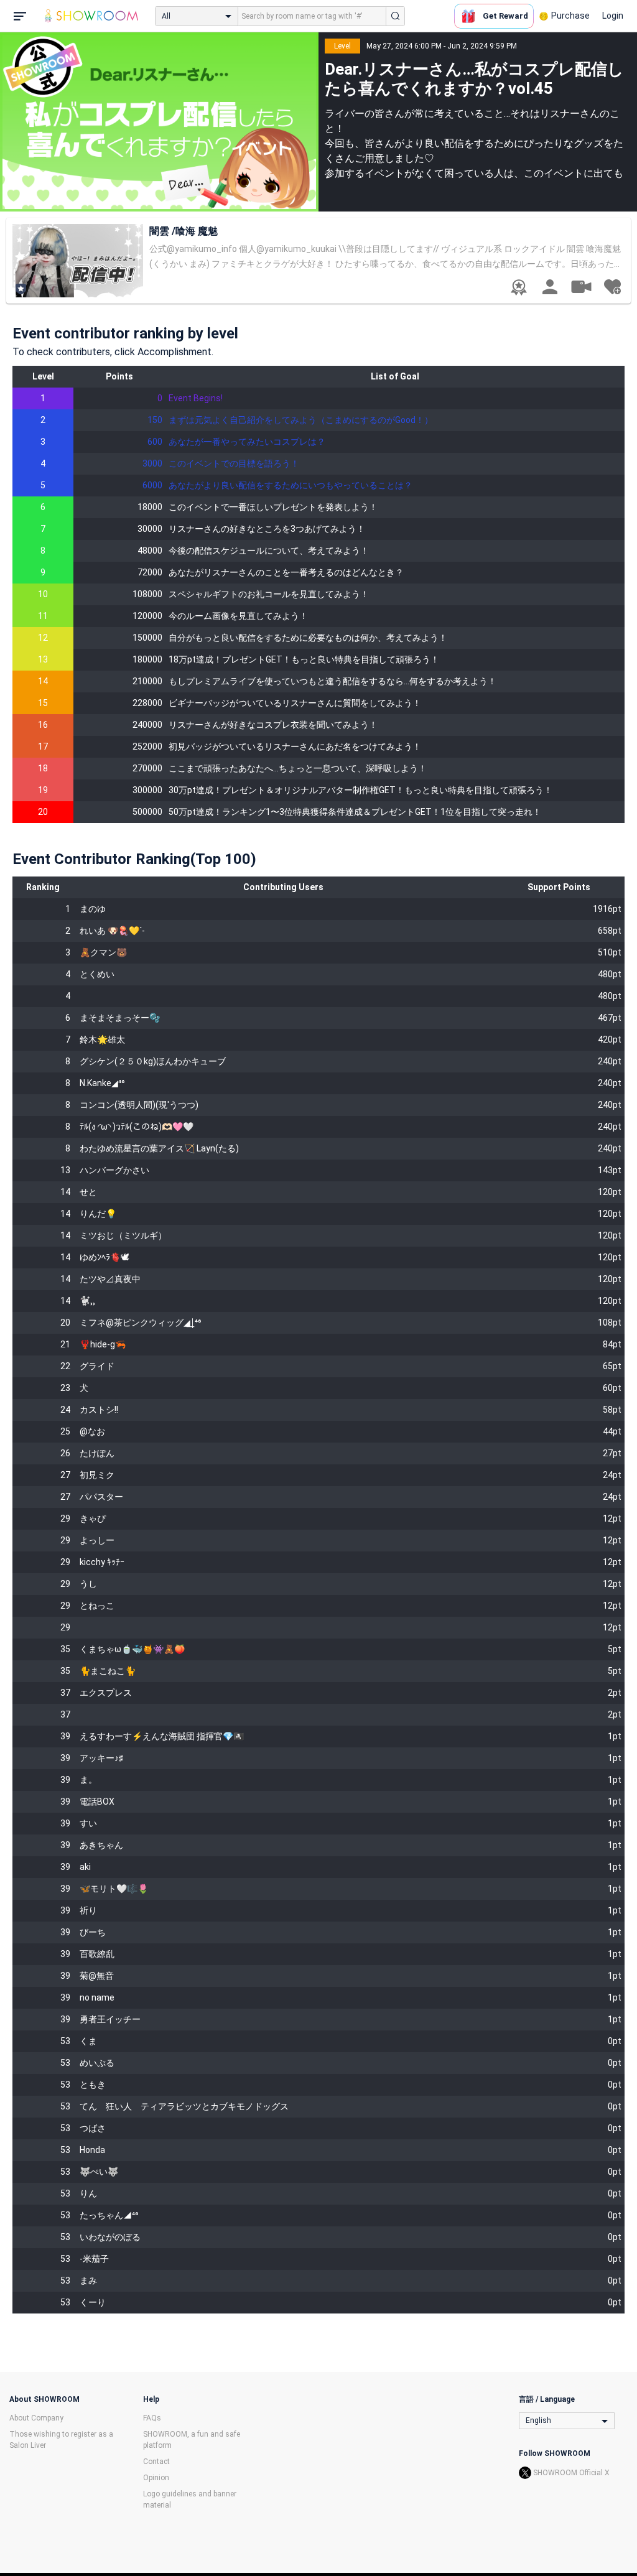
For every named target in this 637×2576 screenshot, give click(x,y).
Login (613, 16)
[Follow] (612, 287)
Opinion (156, 2478)
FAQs (152, 2418)
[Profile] (550, 287)
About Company (36, 2418)
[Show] (581, 286)
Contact (156, 2462)
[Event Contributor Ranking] (519, 287)
